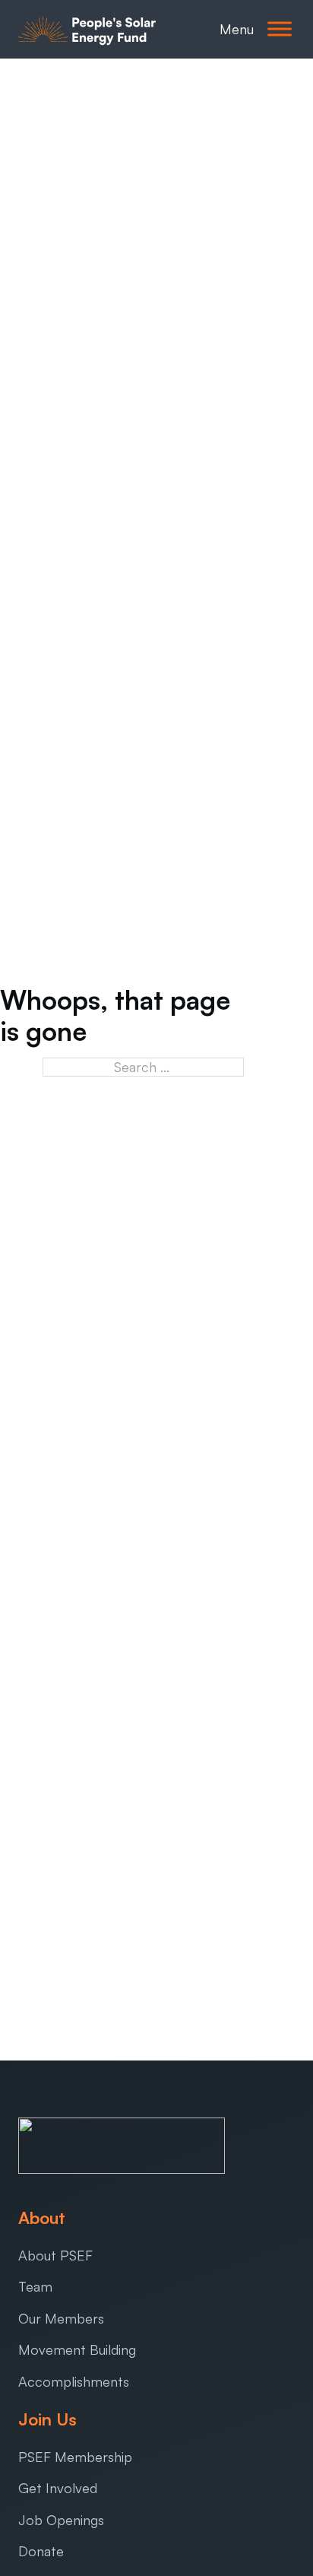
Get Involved (58, 2488)
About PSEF (55, 2255)
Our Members (61, 2318)
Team (35, 2286)
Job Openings (61, 2520)
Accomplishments (74, 2381)
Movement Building (77, 2349)
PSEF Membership (75, 2457)
